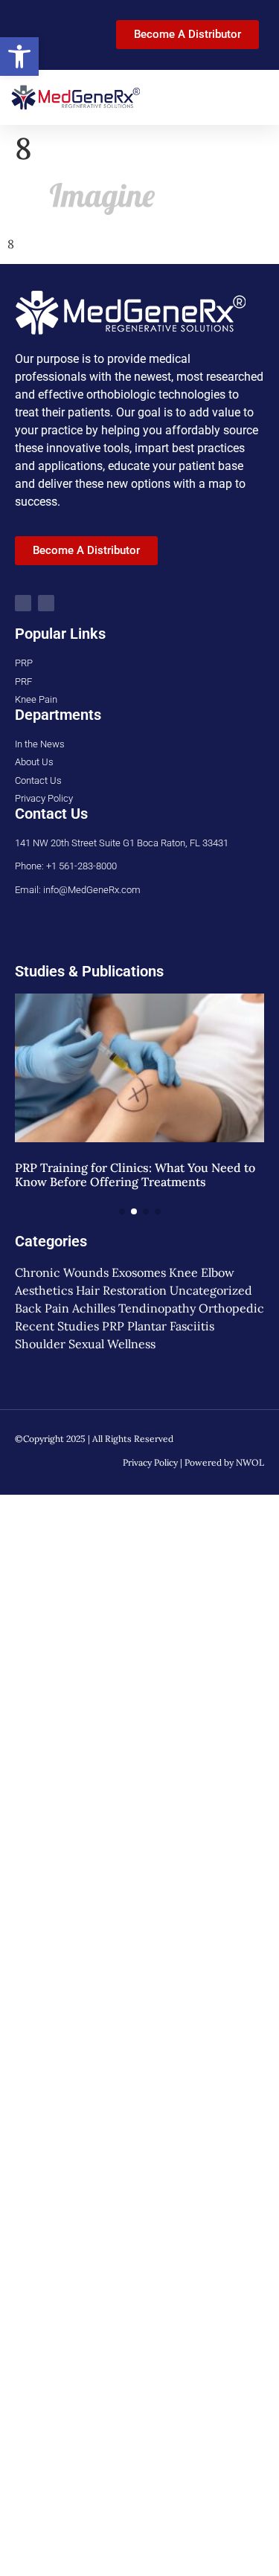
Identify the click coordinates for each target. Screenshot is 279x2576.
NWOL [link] (250, 1462)
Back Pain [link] (42, 1308)
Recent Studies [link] (57, 1326)
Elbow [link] (218, 1272)
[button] (257, 97)
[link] (19, 57)
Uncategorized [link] (211, 1290)
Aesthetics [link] (44, 1290)
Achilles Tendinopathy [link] (134, 1308)
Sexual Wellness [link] (112, 1344)
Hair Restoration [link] (121, 1290)
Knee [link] (183, 1272)
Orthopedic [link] (231, 1308)
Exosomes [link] (139, 1272)
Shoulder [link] (40, 1344)
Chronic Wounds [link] (62, 1272)
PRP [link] (113, 1326)
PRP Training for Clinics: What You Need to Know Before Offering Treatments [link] (135, 1175)
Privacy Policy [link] (150, 1462)
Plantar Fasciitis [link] (171, 1326)
